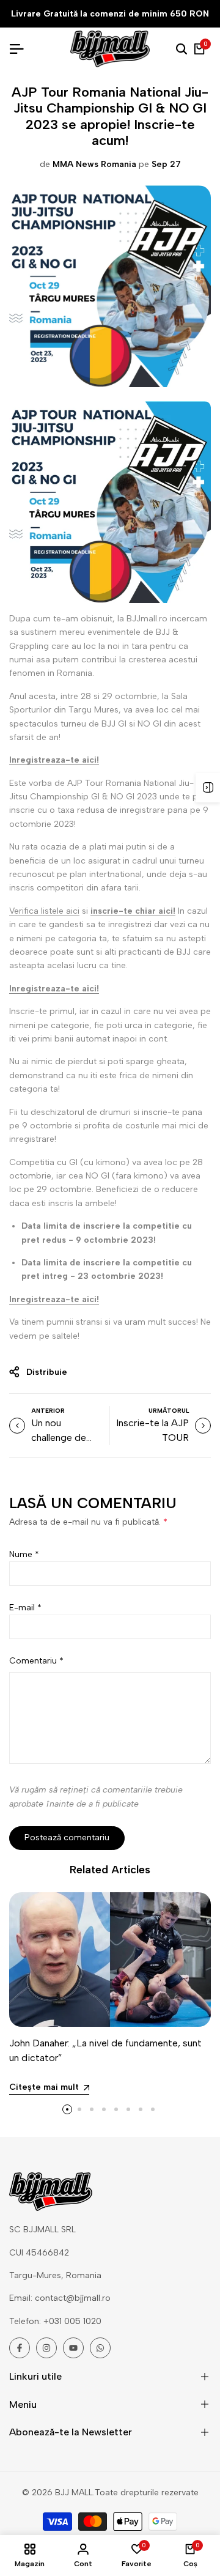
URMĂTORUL (169, 1411)
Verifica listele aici (44, 911)
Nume (24, 1554)
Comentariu (36, 1661)
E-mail (25, 1608)
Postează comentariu (67, 1838)
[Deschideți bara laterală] (208, 788)
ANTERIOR (48, 1411)
